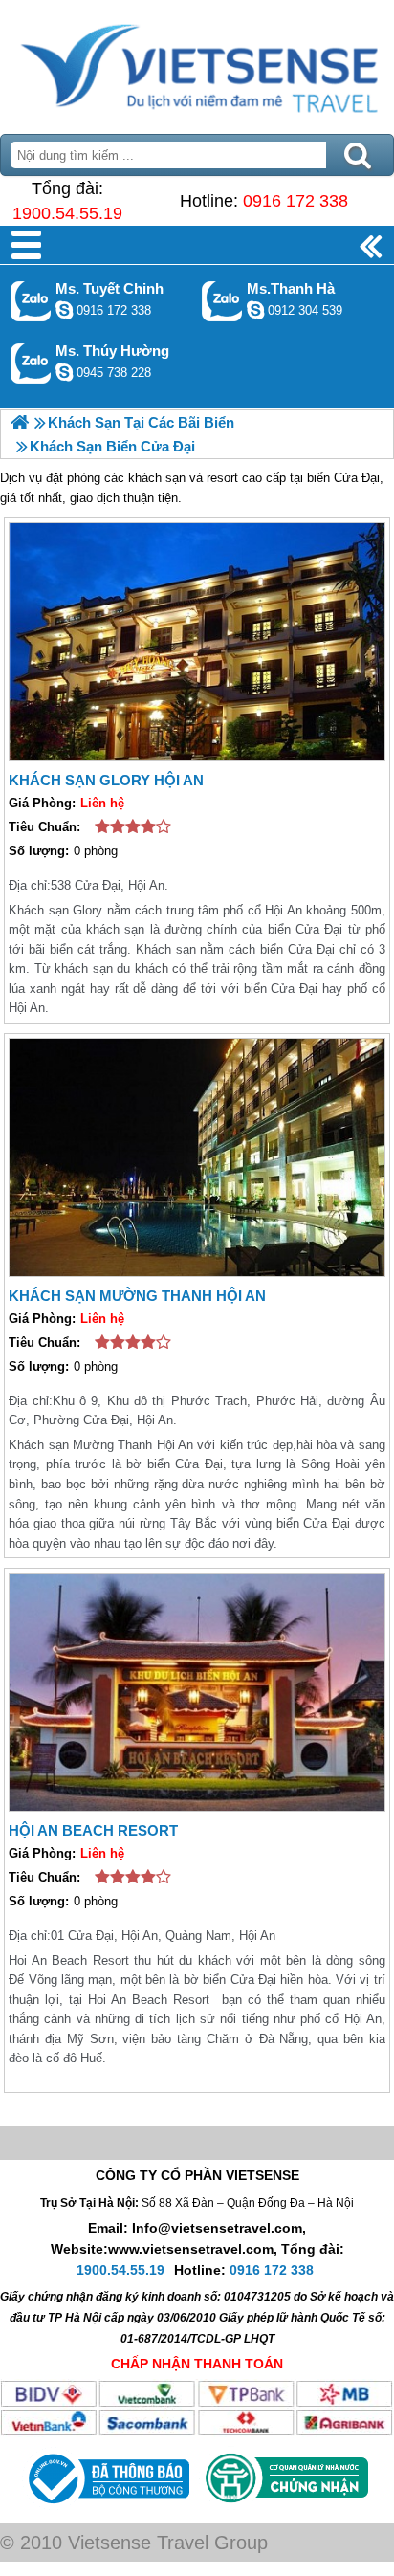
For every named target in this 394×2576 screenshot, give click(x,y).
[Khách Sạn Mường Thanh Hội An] (197, 1157)
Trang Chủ (197, 62)
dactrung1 (64, 372)
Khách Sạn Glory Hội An (106, 780)
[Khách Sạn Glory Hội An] (197, 642)
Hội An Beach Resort (93, 1830)
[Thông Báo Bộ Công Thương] (107, 2508)
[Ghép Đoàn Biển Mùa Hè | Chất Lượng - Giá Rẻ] (20, 422)
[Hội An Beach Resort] (197, 1692)
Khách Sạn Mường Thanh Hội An (137, 1296)
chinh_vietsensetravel (64, 310)
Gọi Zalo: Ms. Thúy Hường (31, 363)
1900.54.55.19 (67, 213)
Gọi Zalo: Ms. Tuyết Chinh (31, 301)
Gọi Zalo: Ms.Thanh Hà (222, 301)
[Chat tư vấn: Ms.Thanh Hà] (255, 310)
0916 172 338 (295, 201)
